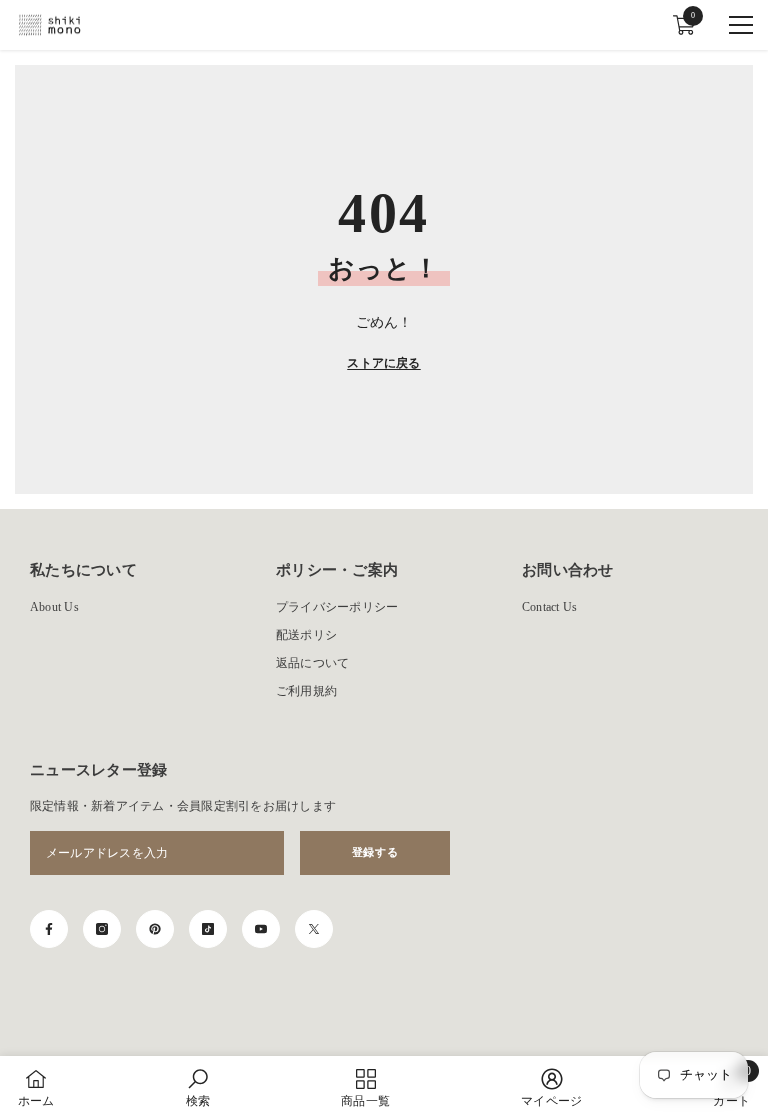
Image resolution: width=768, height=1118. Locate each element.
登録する (375, 852)
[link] (198, 1087)
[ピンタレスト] (155, 929)
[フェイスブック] (49, 929)
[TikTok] (208, 929)
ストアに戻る (383, 363)
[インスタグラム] (102, 929)
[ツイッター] (314, 929)
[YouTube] (261, 929)
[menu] (741, 25)
